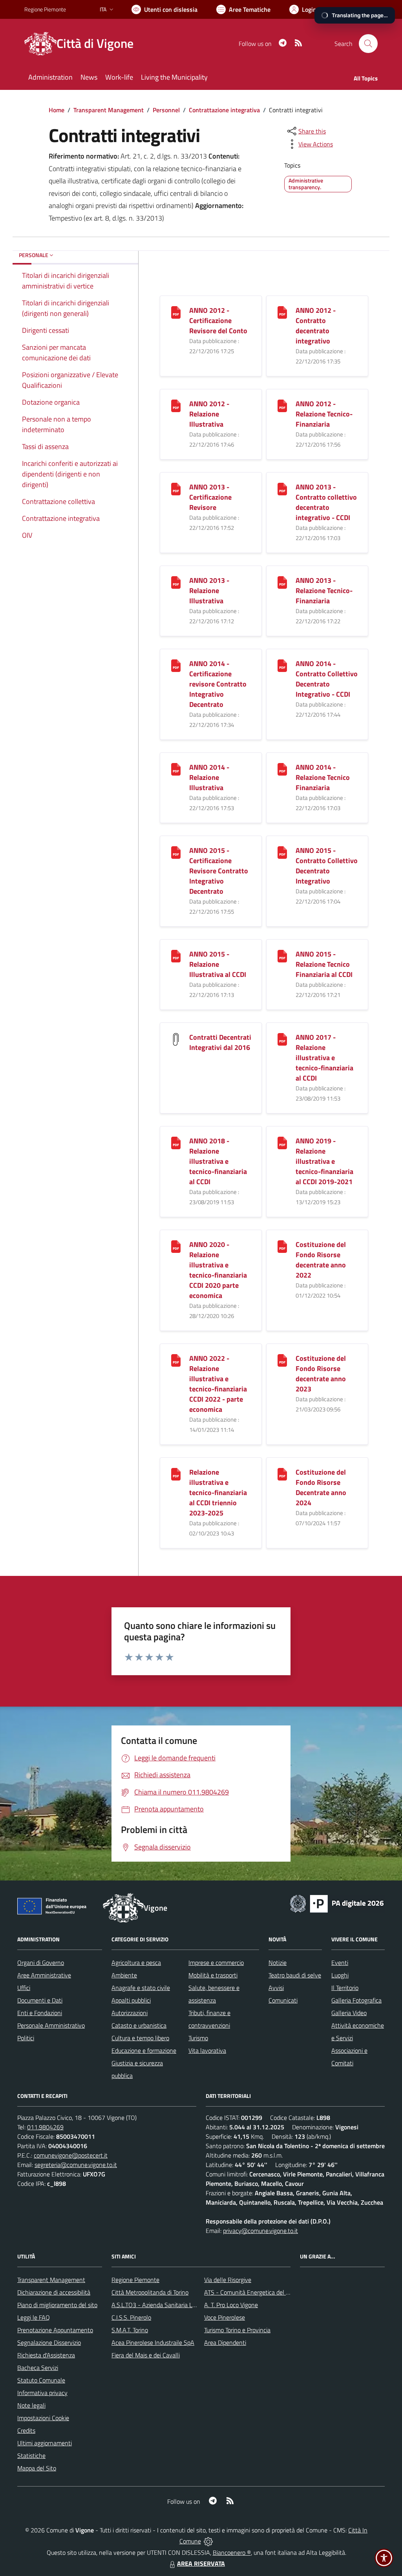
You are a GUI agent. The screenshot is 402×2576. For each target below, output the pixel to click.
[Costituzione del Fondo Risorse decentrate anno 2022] (282, 1246)
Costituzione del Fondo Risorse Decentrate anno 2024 (321, 1487)
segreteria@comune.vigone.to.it (76, 2165)
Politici (26, 2038)
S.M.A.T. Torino (130, 2330)
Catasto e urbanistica (139, 2025)
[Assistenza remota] (208, 2541)
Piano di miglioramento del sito (57, 2305)
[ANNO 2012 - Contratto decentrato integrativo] (282, 311)
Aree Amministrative (44, 1975)
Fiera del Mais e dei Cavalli (146, 2355)
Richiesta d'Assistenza (46, 2355)
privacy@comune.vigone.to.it (260, 2231)
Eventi (340, 1963)
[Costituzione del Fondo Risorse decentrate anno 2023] (282, 1359)
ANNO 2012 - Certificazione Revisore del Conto (218, 320)
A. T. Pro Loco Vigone (231, 2305)
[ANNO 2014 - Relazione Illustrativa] (176, 768)
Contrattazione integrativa (224, 110)
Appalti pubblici (131, 2000)
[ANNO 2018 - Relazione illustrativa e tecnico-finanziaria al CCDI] (176, 1142)
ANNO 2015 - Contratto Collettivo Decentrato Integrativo (327, 866)
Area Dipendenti (225, 2342)
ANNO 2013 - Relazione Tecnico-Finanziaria (324, 591)
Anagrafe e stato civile (141, 1988)
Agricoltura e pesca (136, 1963)
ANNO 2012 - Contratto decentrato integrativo (316, 326)
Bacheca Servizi (38, 2368)
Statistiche (31, 2456)
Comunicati (283, 2000)
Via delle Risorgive (228, 2280)
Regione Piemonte (45, 9)
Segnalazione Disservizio (49, 2342)
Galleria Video (349, 2013)
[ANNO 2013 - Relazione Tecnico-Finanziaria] (282, 581)
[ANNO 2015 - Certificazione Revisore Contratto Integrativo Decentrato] (176, 852)
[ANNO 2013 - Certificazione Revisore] (176, 488)
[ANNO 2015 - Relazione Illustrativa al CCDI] (176, 955)
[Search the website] (368, 44)
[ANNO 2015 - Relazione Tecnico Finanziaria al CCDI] (282, 955)
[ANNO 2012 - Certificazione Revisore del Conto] (176, 311)
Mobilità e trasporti (213, 1975)
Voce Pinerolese (225, 2317)
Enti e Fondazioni (40, 2013)
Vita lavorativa (207, 2050)
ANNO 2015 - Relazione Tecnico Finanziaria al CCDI (324, 964)
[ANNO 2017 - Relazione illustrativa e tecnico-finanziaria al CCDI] (282, 1038)
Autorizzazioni (130, 2013)
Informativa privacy (42, 2393)
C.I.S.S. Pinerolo (131, 2317)
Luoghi (340, 1975)
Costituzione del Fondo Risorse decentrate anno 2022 (321, 1260)
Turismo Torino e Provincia (237, 2330)
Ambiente (124, 1975)
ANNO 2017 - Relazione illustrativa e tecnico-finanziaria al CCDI (324, 1058)
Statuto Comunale (41, 2380)
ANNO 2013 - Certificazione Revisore (210, 497)
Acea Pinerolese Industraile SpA (153, 2342)
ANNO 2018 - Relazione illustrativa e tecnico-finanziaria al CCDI (218, 1161)
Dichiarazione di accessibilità (54, 2292)
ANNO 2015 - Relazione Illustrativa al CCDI (218, 964)
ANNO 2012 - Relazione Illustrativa (209, 414)
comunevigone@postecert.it (71, 2155)
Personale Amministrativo (51, 2025)
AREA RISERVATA (201, 2563)
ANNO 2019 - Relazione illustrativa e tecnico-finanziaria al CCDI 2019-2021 (324, 1161)
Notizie (278, 1963)
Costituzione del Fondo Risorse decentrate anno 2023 (321, 1374)
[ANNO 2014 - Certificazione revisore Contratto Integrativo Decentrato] (176, 665)
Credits (26, 2430)
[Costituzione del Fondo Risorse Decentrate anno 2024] (282, 1473)
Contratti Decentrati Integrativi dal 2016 (220, 1042)
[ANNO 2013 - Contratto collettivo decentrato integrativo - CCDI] (282, 488)
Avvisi (276, 1988)
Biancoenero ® (232, 2552)
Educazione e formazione (144, 2050)
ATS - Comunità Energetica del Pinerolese (259, 2292)
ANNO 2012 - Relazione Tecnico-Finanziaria (324, 414)
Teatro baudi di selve (295, 1975)
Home (57, 110)
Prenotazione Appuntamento (55, 2330)
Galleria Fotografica (356, 2000)
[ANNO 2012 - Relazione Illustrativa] (176, 405)
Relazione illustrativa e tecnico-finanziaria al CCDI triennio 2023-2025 (218, 1492)
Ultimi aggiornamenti (45, 2443)
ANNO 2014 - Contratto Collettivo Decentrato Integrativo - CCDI (327, 679)
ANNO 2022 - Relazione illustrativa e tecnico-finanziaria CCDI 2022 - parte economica (218, 1384)
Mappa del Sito (37, 2468)
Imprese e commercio (216, 1963)
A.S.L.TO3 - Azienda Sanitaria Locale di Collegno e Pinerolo (188, 2305)
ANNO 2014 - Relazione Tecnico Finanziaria (323, 777)
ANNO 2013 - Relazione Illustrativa (209, 591)
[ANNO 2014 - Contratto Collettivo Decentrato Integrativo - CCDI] (282, 665)
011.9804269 (45, 2127)
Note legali (31, 2405)
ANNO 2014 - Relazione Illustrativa (209, 777)
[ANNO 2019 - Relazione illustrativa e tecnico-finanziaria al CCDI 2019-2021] (282, 1142)
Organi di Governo (41, 1963)
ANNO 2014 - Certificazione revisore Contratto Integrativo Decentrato (218, 684)
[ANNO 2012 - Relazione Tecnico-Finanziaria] (282, 405)
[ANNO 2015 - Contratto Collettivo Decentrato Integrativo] (282, 852)
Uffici (24, 1988)
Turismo (198, 2038)
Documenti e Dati (40, 2000)
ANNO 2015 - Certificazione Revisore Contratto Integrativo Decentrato (219, 871)
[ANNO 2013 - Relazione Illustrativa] (176, 581)
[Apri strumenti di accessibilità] (384, 2558)
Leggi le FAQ (34, 2317)
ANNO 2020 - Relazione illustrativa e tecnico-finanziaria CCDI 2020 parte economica (218, 1270)
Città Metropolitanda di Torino (150, 2292)
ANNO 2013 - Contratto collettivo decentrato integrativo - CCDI (326, 502)
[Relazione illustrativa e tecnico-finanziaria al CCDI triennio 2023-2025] (176, 1473)
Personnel (166, 110)
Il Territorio (345, 1988)
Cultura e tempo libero (140, 2038)
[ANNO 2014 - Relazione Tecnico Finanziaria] (282, 768)
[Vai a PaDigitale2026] (337, 1903)
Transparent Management (109, 110)
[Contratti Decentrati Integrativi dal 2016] (176, 1038)
